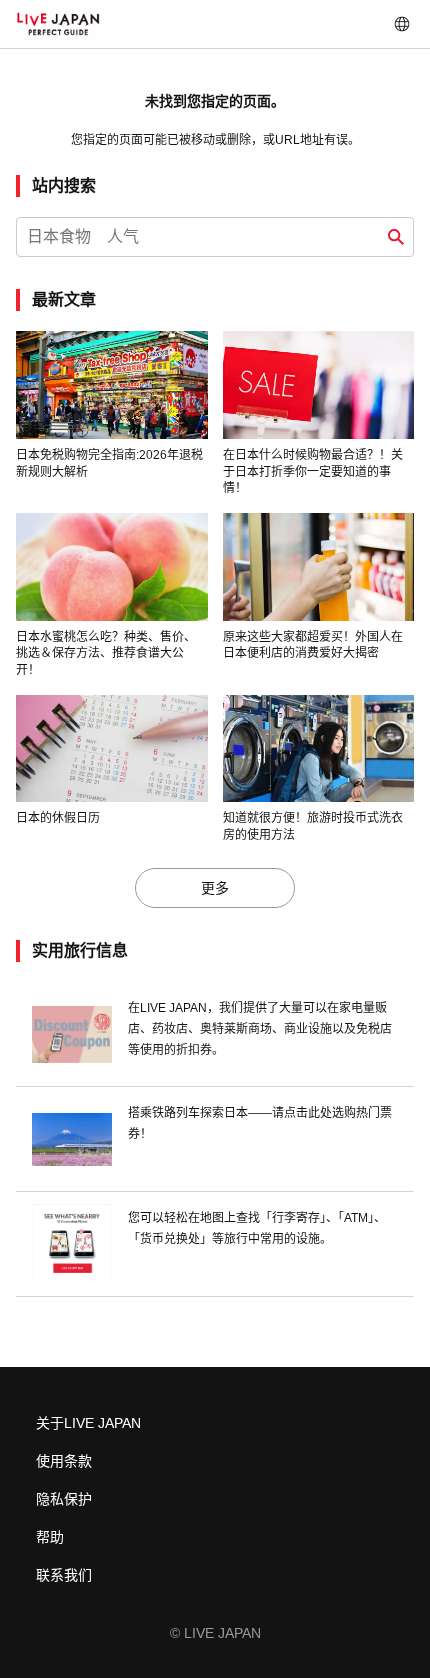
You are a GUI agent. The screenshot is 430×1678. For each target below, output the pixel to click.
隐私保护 (64, 1499)
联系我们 (64, 1575)
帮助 (50, 1537)
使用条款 (64, 1461)
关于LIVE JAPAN (88, 1423)
